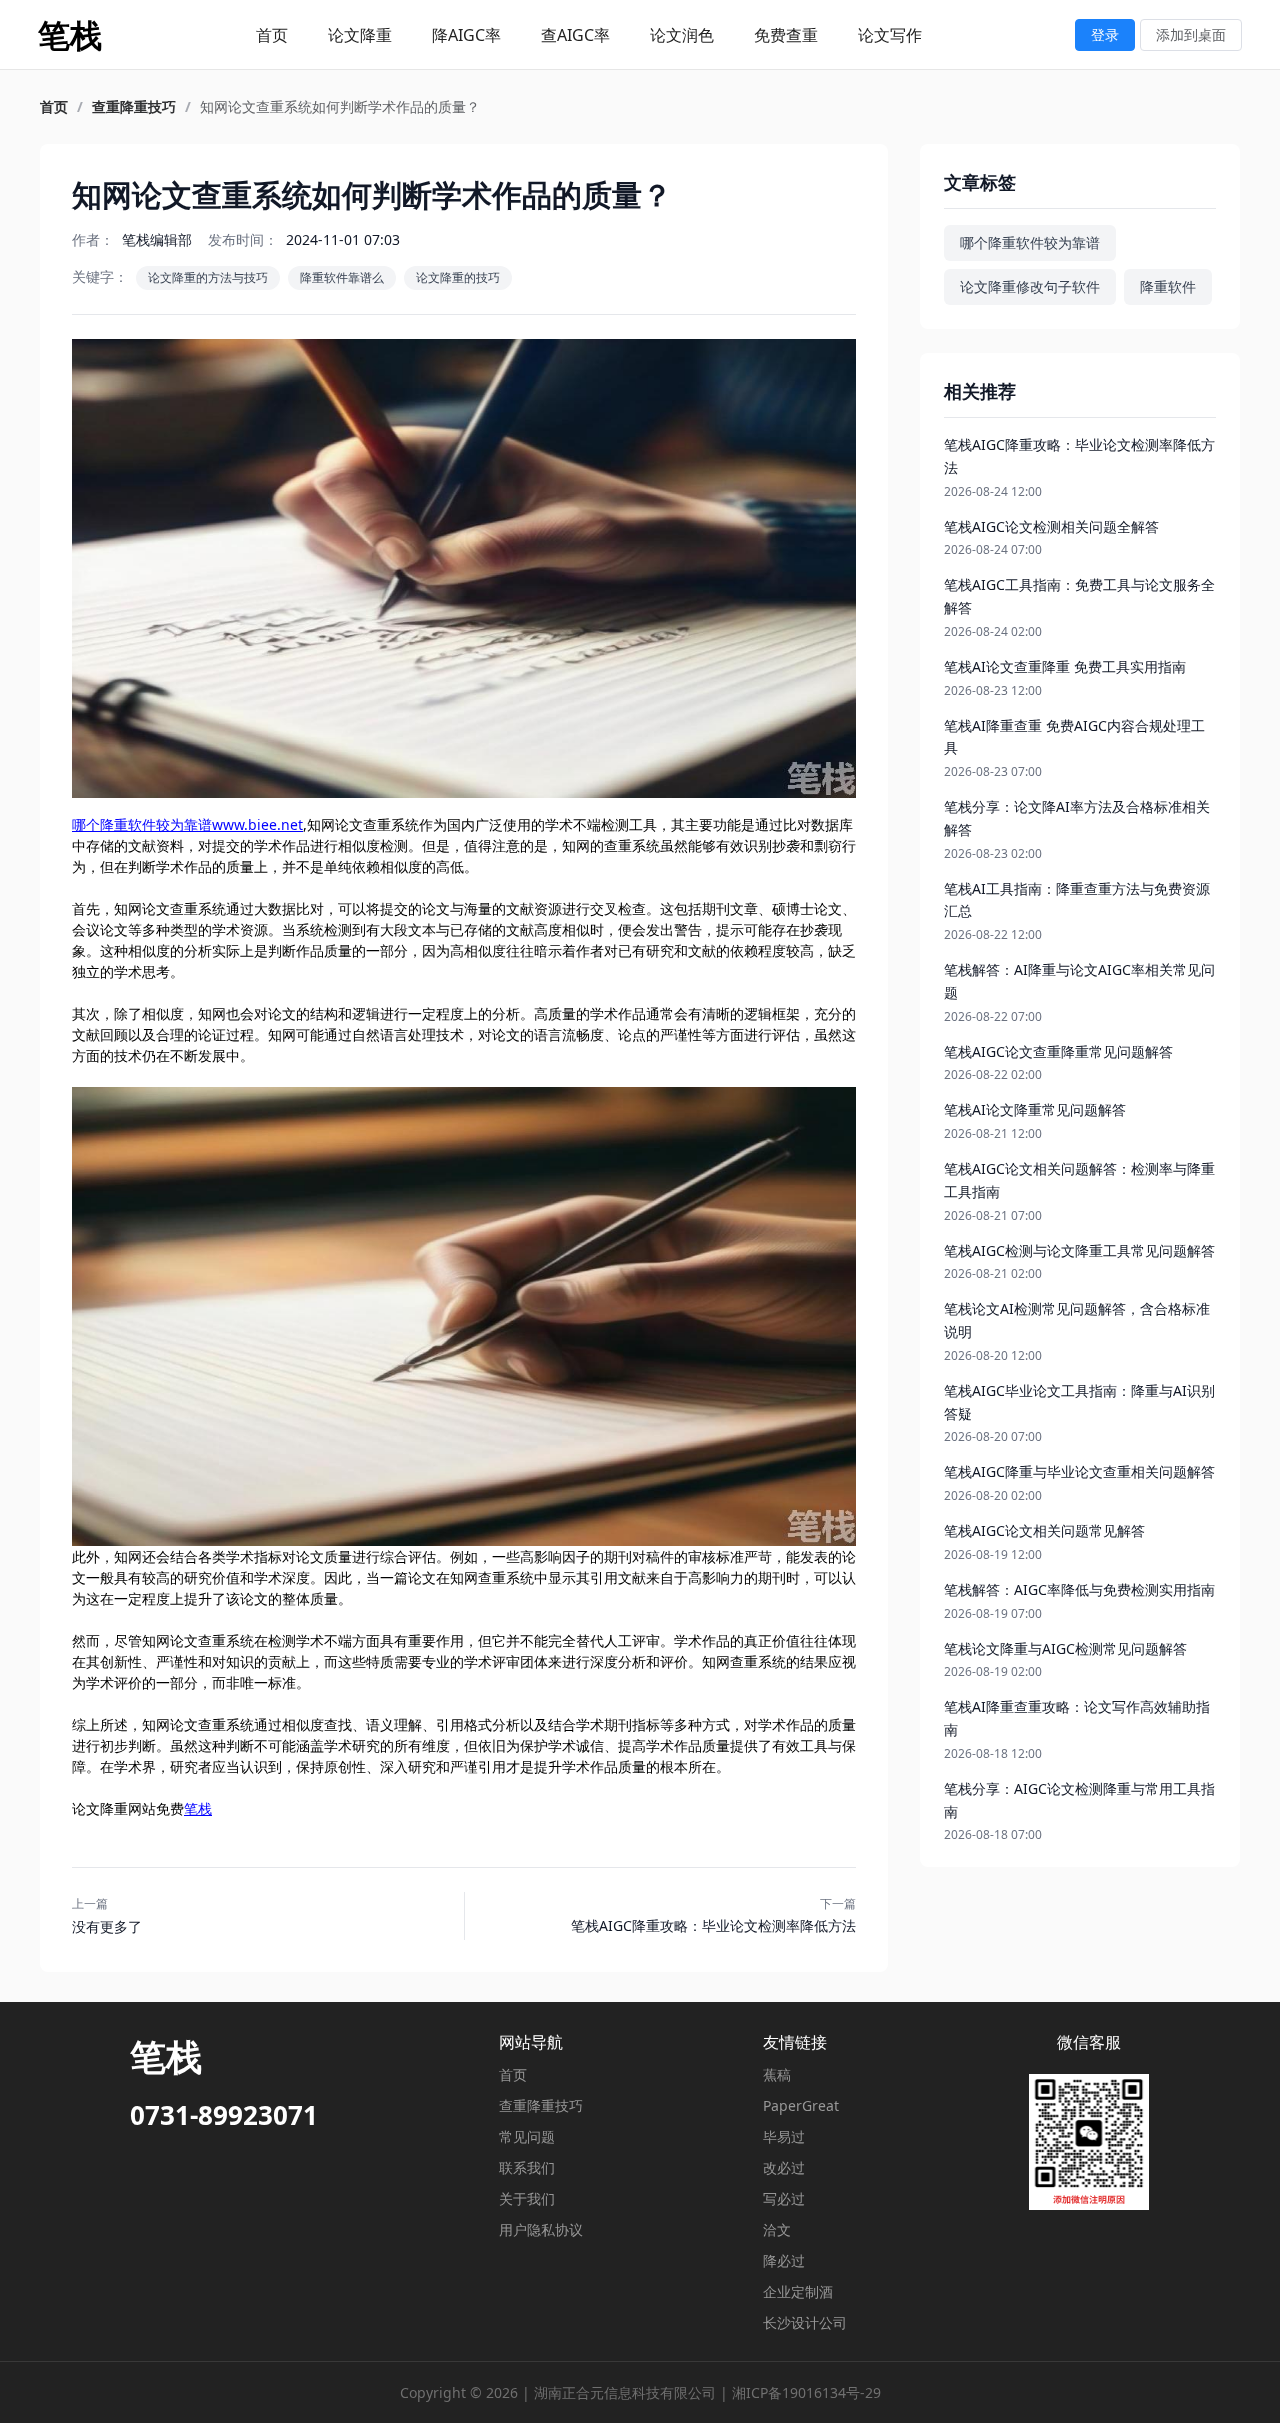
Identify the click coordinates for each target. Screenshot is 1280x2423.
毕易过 (784, 2136)
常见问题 (527, 2136)
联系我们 (527, 2167)
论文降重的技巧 (458, 277)
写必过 (784, 2198)
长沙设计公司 (805, 2322)
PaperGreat (801, 2105)
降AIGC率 (466, 35)
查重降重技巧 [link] (134, 107)
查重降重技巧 (541, 2105)
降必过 (784, 2260)
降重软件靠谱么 (342, 277)
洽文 (777, 2229)
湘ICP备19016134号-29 (806, 2392)
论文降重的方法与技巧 (208, 277)
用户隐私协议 (541, 2229)
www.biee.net (257, 824)
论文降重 (360, 35)
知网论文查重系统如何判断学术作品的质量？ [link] (340, 107)
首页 (272, 35)
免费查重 (786, 35)
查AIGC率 (575, 35)
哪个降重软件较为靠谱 (142, 824)
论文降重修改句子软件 (1030, 286)
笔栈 (198, 1808)
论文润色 (682, 35)
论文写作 (890, 35)
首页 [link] (54, 107)
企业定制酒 (798, 2291)
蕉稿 (777, 2074)
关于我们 (527, 2198)
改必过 (784, 2167)
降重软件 (1168, 286)
